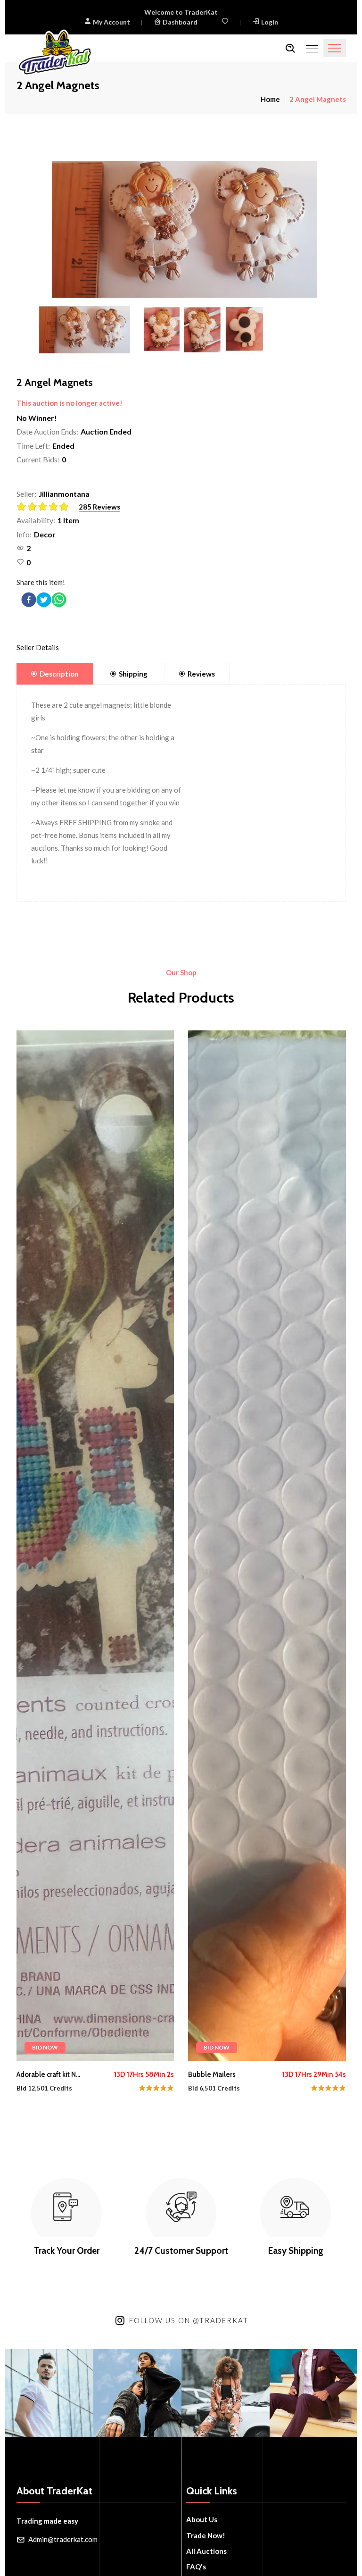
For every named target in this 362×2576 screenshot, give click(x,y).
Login (270, 22)
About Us (202, 2519)
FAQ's (196, 2567)
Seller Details (38, 647)
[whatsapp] (59, 600)
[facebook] (29, 600)
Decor (45, 534)
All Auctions (206, 2551)
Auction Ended (106, 431)
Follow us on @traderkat (189, 2320)
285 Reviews (99, 507)
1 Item (68, 520)
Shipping (133, 674)
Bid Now (45, 2047)
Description (59, 674)
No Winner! (37, 418)
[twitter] (44, 600)
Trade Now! (206, 2535)
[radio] (22, 507)
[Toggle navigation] (335, 48)
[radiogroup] (45, 507)
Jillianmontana (64, 494)
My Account (111, 22)
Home (270, 99)
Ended (63, 446)
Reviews (201, 674)
